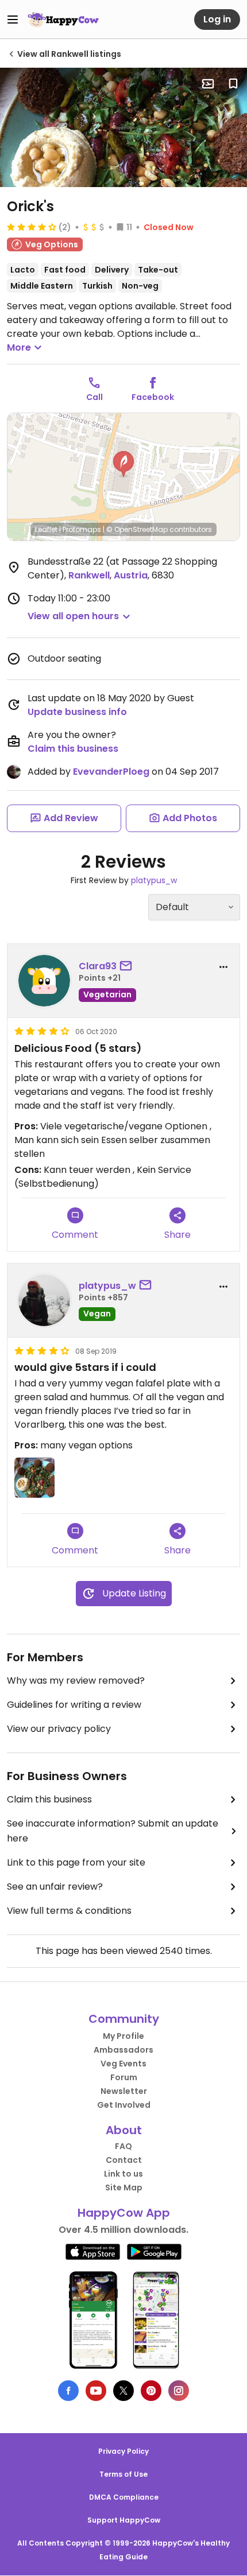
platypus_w (154, 880)
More (19, 347)
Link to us (123, 2174)
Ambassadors (123, 2050)
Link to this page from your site (76, 1862)
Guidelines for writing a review (74, 1705)
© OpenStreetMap (137, 529)
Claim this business (73, 749)
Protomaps (82, 529)
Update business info (77, 712)
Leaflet (46, 529)
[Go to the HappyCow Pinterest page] (151, 2391)
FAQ (123, 2146)
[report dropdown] (223, 967)
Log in (217, 19)
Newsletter (124, 2091)
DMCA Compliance (124, 2497)
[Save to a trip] (208, 84)
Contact (124, 2160)
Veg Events (123, 2064)
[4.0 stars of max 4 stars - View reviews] (32, 227)
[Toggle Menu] (13, 20)
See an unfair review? (55, 1887)
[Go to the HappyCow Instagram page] (179, 2391)
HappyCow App (124, 2213)
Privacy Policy (123, 2451)
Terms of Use (123, 2474)
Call (94, 397)
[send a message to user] (128, 966)
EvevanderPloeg (111, 772)
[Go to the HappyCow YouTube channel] (96, 2391)
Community (124, 2019)
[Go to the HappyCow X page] (123, 2391)
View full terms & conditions (69, 1911)
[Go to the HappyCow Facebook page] (68, 2391)
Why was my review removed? (76, 1681)
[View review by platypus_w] (44, 1300)
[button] (123, 464)
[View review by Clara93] (44, 981)
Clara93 (98, 966)
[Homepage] (63, 20)
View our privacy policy (59, 1729)
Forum (124, 2077)
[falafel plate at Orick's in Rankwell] (123, 127)
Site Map (124, 2188)
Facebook (153, 397)
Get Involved (124, 2105)
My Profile (123, 2036)
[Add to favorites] (233, 84)
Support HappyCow (124, 2520)
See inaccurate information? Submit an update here (113, 1831)
